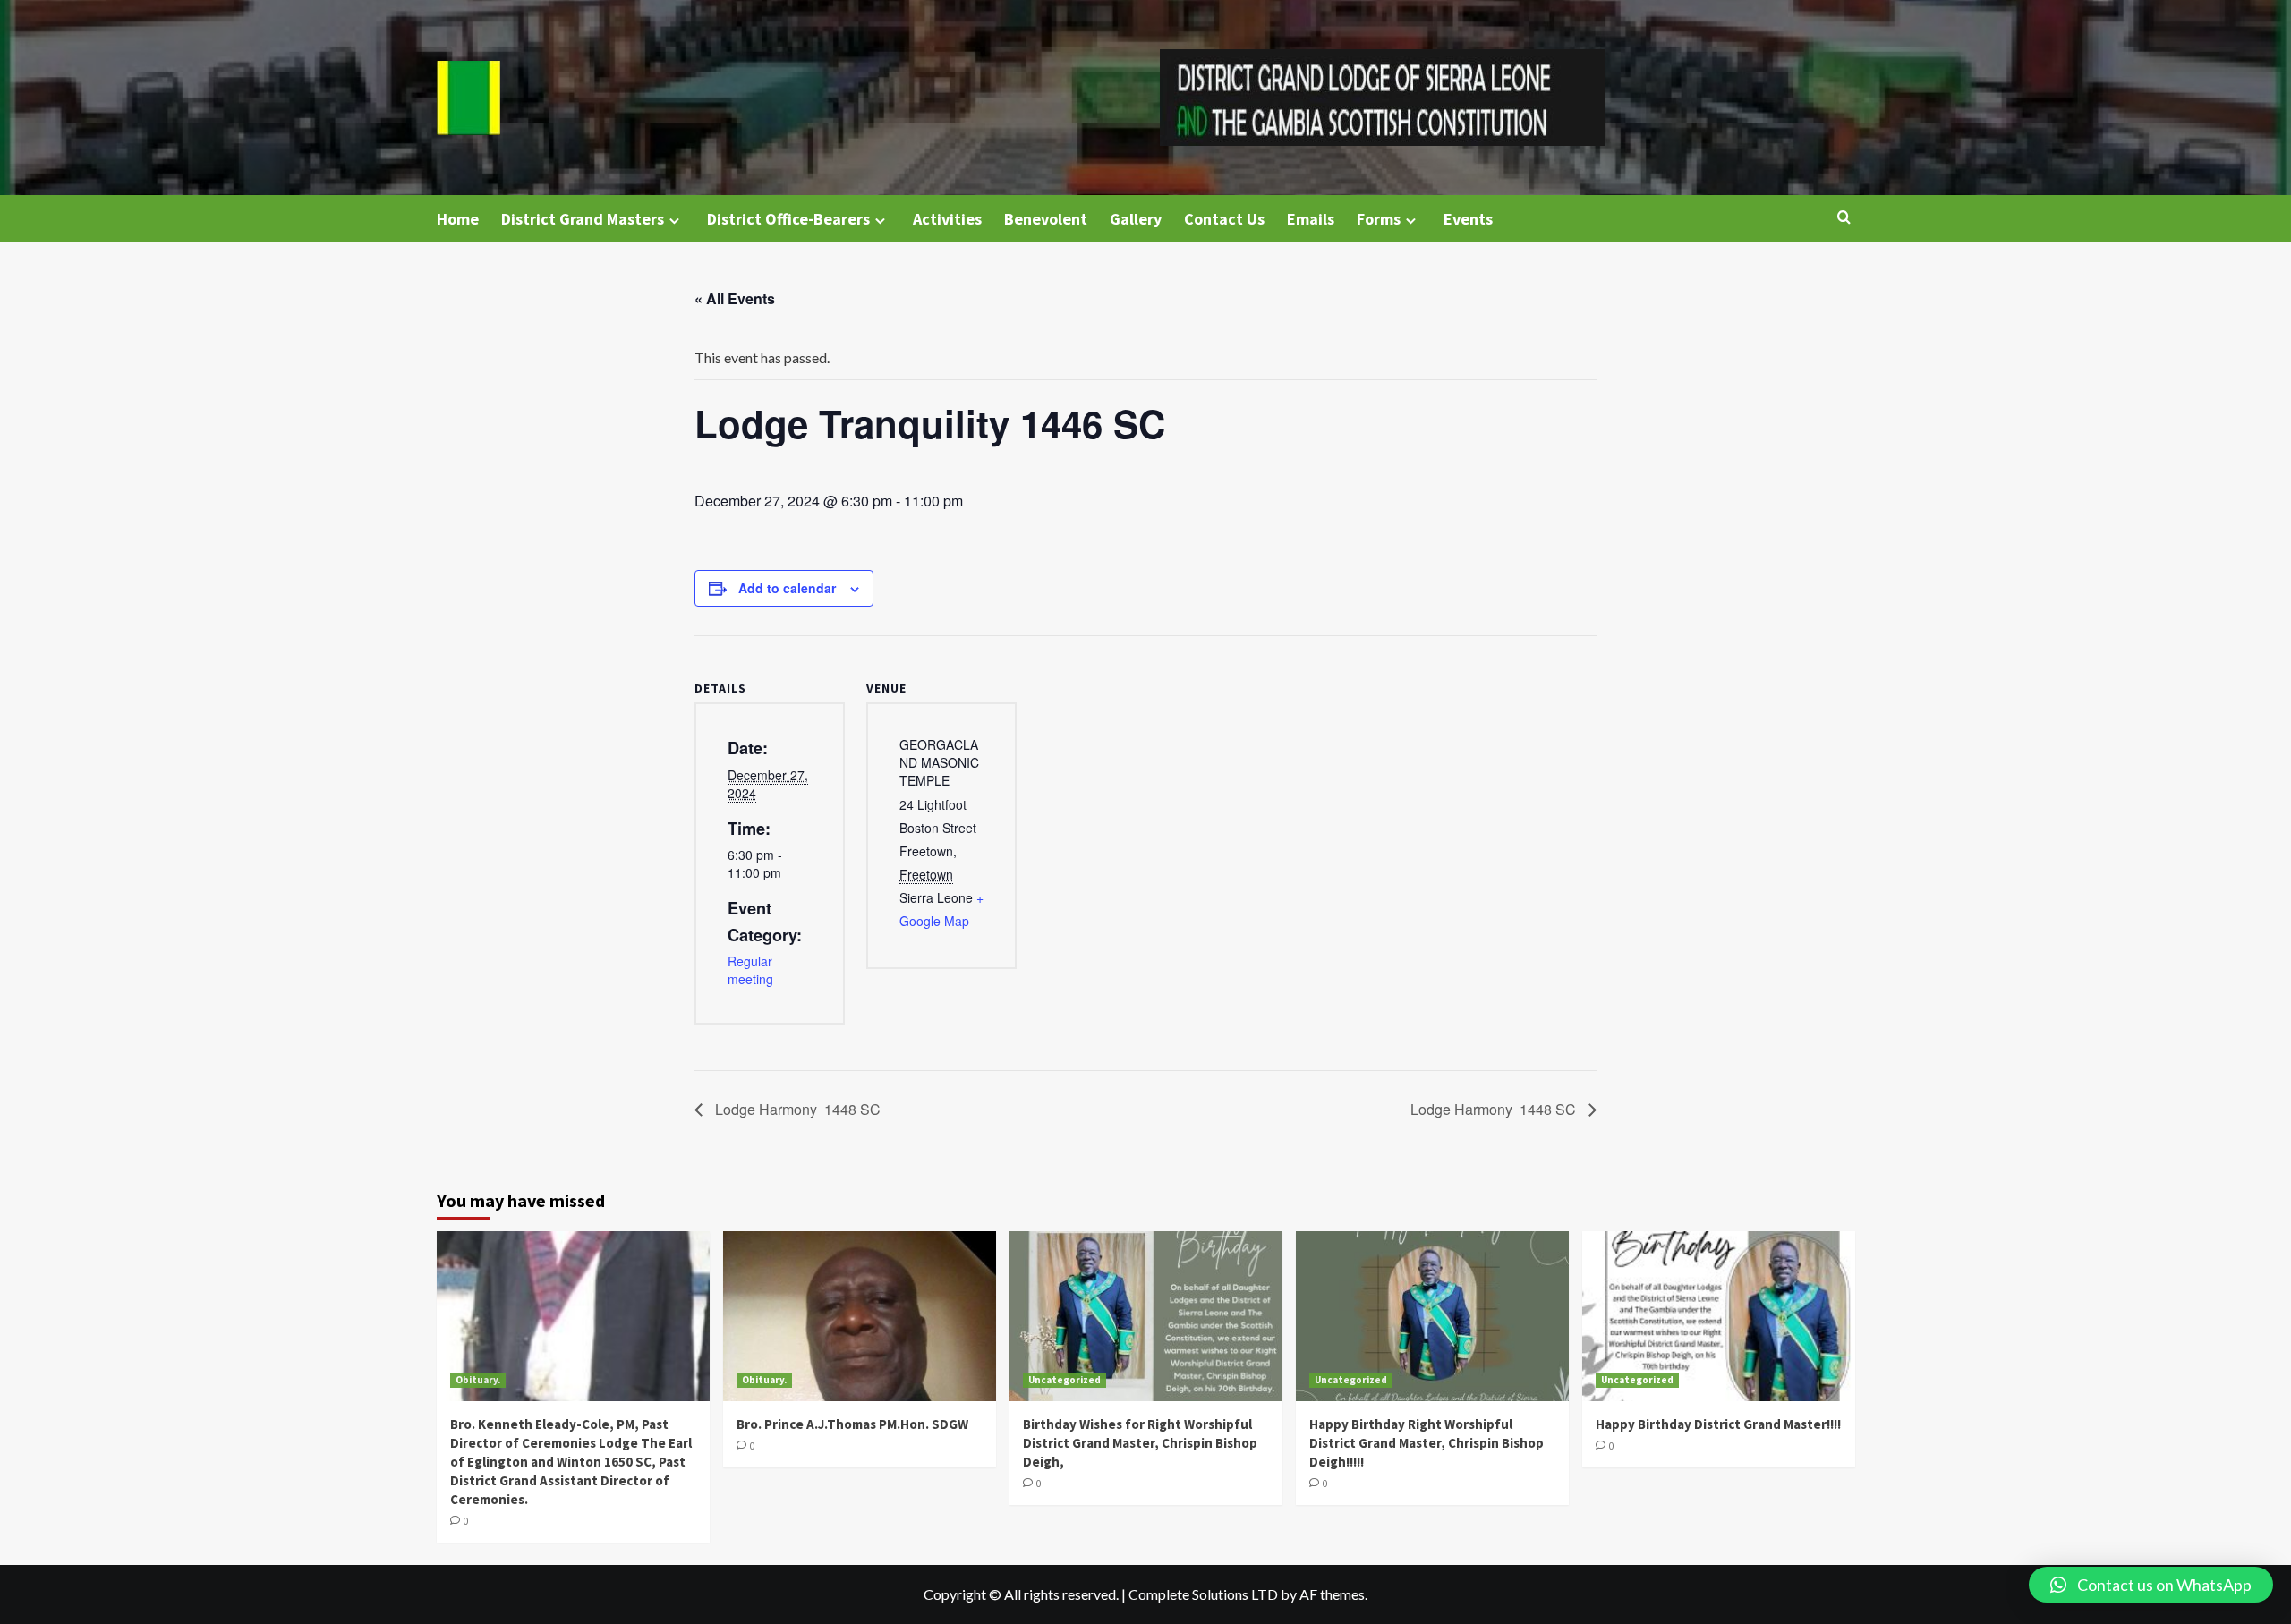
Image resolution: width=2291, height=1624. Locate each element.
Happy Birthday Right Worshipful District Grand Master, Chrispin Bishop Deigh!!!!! (1427, 1443)
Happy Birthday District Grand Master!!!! (1718, 1424)
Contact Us (1224, 219)
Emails (1311, 219)
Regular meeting (750, 970)
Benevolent (1046, 219)
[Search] (1844, 218)
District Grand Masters (583, 219)
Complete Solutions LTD (1203, 1594)
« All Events (735, 298)
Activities (947, 219)
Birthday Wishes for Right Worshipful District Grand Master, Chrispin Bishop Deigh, (1140, 1443)
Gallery (1136, 219)
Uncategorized (1065, 1380)
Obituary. (478, 1380)
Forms (1379, 219)
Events (1468, 219)
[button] (2151, 1585)
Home (458, 219)
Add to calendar (787, 588)
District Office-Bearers (788, 219)
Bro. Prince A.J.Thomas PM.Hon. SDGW (852, 1424)
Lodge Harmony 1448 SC (796, 1109)
